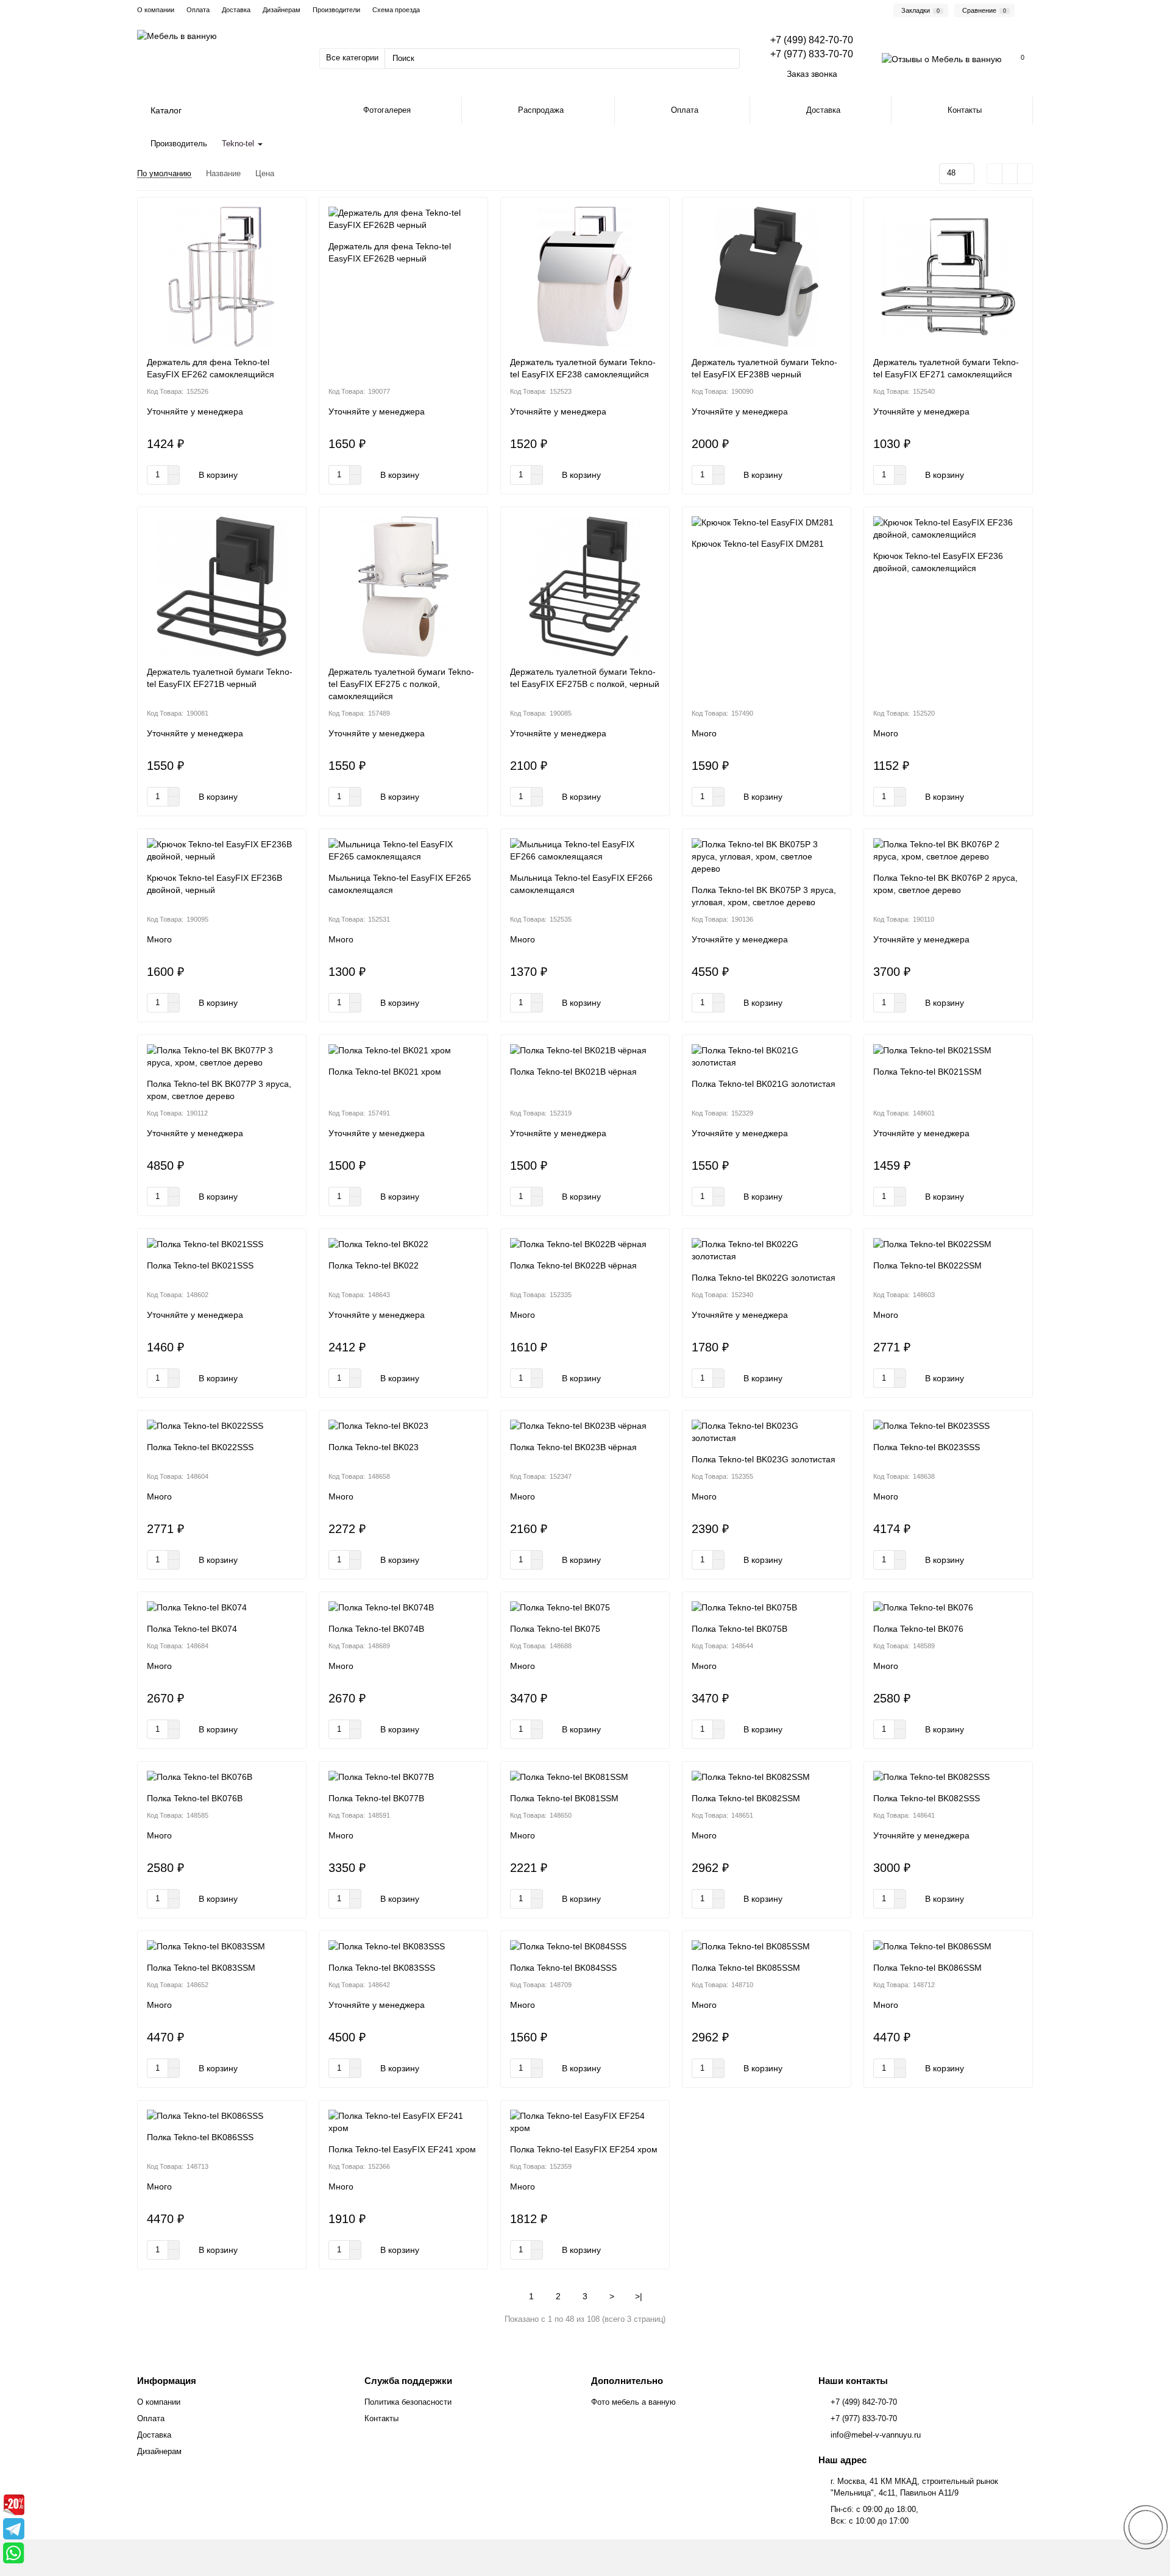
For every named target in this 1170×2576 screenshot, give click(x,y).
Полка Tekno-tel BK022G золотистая (764, 1278)
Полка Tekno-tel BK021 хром (385, 1072)
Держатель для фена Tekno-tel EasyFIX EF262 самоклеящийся (211, 368)
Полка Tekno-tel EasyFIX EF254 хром (584, 2149)
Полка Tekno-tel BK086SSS (200, 2137)
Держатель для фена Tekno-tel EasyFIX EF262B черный (390, 252)
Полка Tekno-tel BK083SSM (201, 1968)
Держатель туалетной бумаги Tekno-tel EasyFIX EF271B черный (220, 678)
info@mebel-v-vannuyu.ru (876, 2435)
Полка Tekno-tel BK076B (195, 1798)
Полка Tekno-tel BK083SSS (382, 1968)
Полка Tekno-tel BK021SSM (927, 1072)
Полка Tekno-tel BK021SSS (200, 1265)
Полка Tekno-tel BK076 (918, 1629)
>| (639, 2296)
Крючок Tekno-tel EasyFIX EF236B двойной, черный (214, 884)
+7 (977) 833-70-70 (864, 2418)
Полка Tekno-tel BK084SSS (563, 1968)
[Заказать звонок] (1146, 2527)
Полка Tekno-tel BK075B (739, 1629)
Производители (336, 10)
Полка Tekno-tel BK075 (555, 1629)
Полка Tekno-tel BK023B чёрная (573, 1447)
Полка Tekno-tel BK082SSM (746, 1798)
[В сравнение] (291, 235)
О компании (156, 10)
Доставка (236, 10)
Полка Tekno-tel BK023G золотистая (764, 1459)
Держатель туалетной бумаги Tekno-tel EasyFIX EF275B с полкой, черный (585, 678)
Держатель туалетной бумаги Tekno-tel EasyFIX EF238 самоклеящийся (583, 368)
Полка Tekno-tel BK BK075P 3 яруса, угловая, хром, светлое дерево (764, 896)
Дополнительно (627, 2381)
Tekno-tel (239, 144)
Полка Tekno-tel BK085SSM (746, 1968)
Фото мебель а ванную (633, 2402)
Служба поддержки (408, 2381)
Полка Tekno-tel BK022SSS (200, 1447)
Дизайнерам (282, 10)
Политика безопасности (408, 2402)
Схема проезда (396, 10)
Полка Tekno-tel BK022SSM (927, 1265)
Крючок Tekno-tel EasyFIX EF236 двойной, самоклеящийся (938, 562)
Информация (167, 2381)
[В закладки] (291, 212)
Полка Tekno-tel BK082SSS (927, 1798)
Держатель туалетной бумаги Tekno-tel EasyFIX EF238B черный (764, 368)
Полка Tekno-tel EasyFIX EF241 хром (402, 2149)
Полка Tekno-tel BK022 (374, 1265)
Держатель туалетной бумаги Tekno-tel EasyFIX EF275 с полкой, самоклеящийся (401, 684)
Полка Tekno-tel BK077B (376, 1798)
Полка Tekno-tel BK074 (192, 1629)
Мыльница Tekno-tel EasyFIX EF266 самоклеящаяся (581, 884)
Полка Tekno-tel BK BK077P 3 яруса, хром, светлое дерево (219, 1090)
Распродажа (541, 110)
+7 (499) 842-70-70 (864, 2402)
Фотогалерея (387, 110)
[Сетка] (994, 174)
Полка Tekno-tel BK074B (376, 1629)
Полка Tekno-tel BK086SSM (927, 1968)
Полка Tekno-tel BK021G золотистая (764, 1084)
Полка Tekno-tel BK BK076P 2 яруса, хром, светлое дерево (945, 884)
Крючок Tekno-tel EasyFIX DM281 (758, 544)
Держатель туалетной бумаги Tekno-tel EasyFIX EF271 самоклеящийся (946, 368)
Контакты (965, 110)
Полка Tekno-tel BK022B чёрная (573, 1265)
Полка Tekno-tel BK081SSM (564, 1798)
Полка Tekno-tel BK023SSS (927, 1447)
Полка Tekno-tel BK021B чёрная (573, 1072)
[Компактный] (1025, 174)
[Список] (1010, 174)
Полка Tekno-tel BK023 (374, 1447)
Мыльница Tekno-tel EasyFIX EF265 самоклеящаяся (400, 884)
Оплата (198, 10)
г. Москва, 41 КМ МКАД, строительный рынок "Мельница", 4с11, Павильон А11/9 (914, 2487)
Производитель (179, 144)
